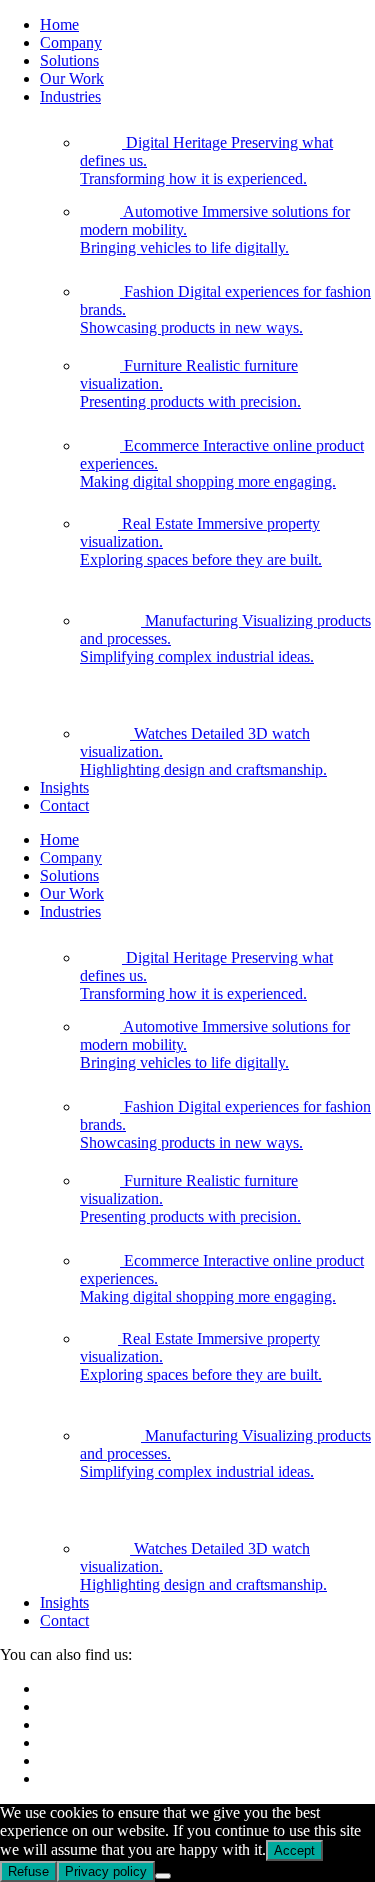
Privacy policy (106, 1871)
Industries (70, 96)
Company (71, 42)
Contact (64, 805)
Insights (64, 787)
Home (59, 24)
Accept (294, 1850)
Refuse (28, 1871)
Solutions (69, 60)
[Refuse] (163, 1876)
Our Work (72, 78)
